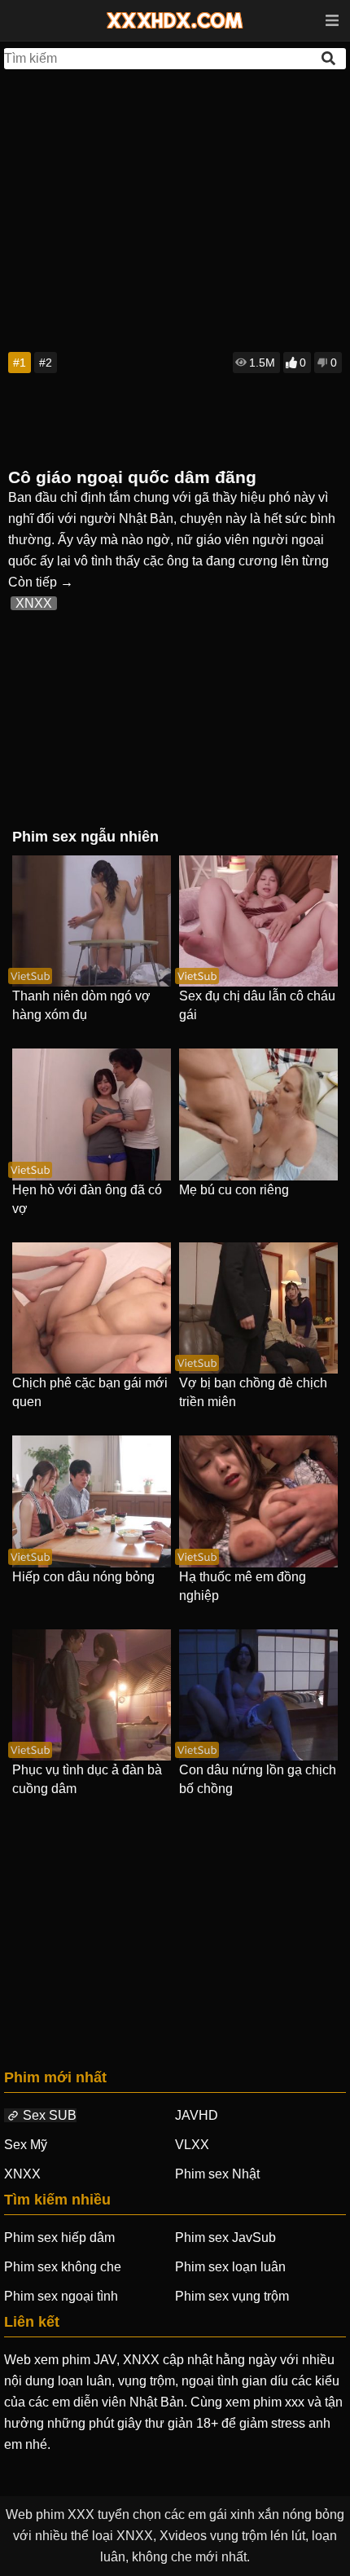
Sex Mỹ (26, 2145)
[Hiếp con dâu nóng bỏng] (92, 1501)
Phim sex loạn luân (230, 2267)
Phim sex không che (63, 2267)
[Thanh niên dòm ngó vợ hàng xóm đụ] (92, 921)
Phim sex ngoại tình (61, 2296)
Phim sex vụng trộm (232, 2296)
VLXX (192, 2145)
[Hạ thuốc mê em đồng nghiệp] (258, 1501)
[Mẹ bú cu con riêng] (258, 1114)
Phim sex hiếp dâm (59, 2238)
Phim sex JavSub (225, 2238)
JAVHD (197, 2115)
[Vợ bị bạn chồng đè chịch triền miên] (258, 1308)
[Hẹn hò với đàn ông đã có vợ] (92, 1114)
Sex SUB (50, 2115)
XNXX (34, 603)
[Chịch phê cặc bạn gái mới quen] (92, 1308)
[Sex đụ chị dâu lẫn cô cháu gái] (258, 921)
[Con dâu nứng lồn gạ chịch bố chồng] (258, 1695)
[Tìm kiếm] (330, 58)
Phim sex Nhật (217, 2174)
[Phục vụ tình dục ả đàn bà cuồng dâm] (92, 1695)
